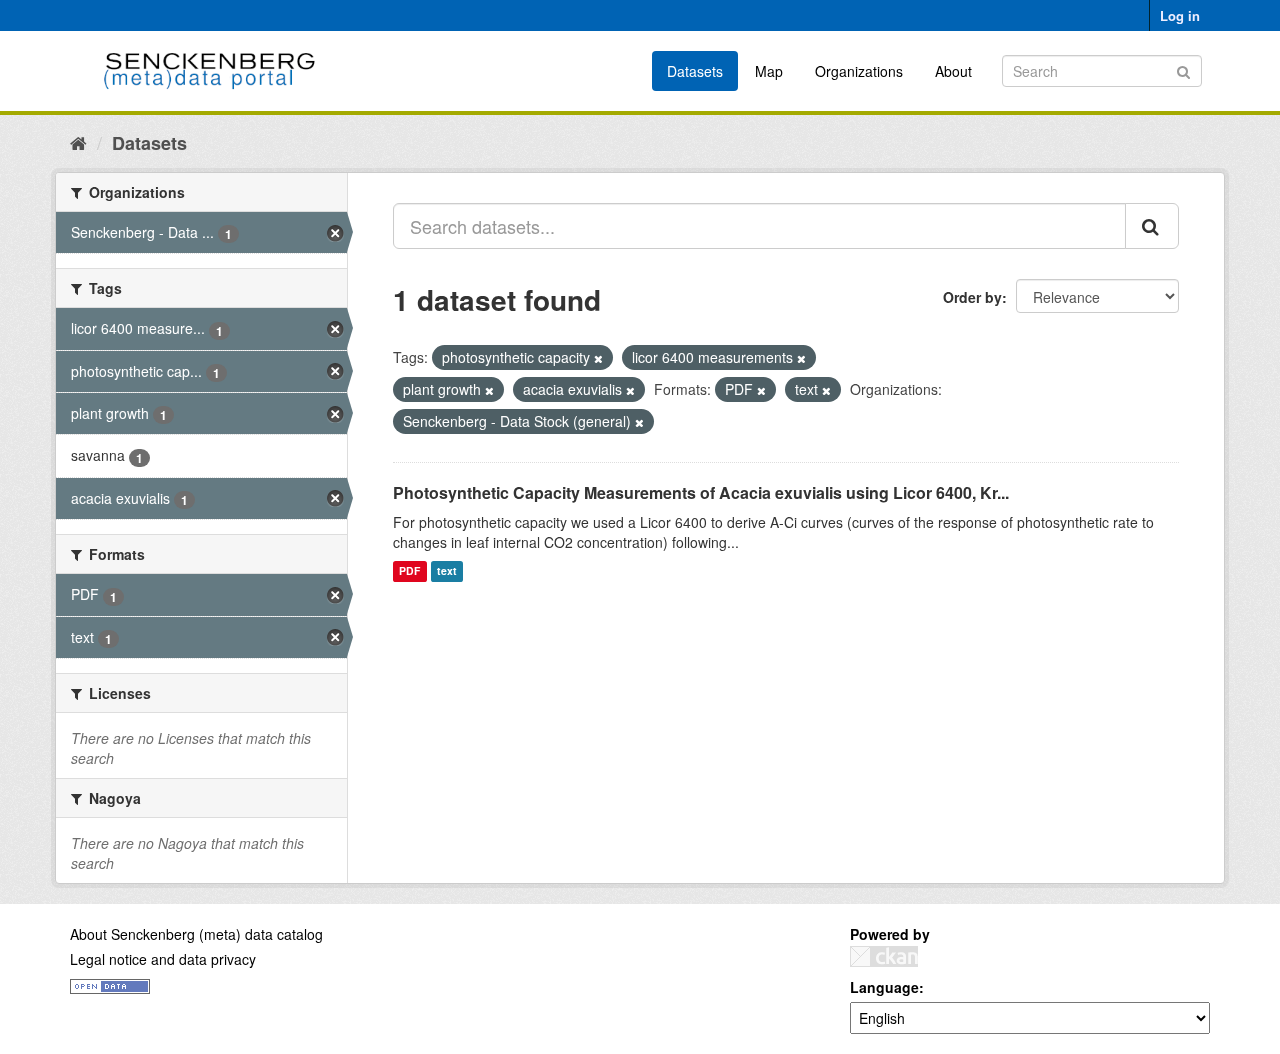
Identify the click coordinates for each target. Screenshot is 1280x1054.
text (447, 571)
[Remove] (598, 358)
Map (769, 71)
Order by (972, 297)
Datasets (695, 71)
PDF (409, 571)
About (953, 71)
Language (884, 987)
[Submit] (1183, 69)
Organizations (859, 71)
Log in (1180, 15)
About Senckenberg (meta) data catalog (196, 934)
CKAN (884, 956)
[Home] (78, 142)
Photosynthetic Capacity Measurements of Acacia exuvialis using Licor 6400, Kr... (701, 492)
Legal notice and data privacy (163, 959)
